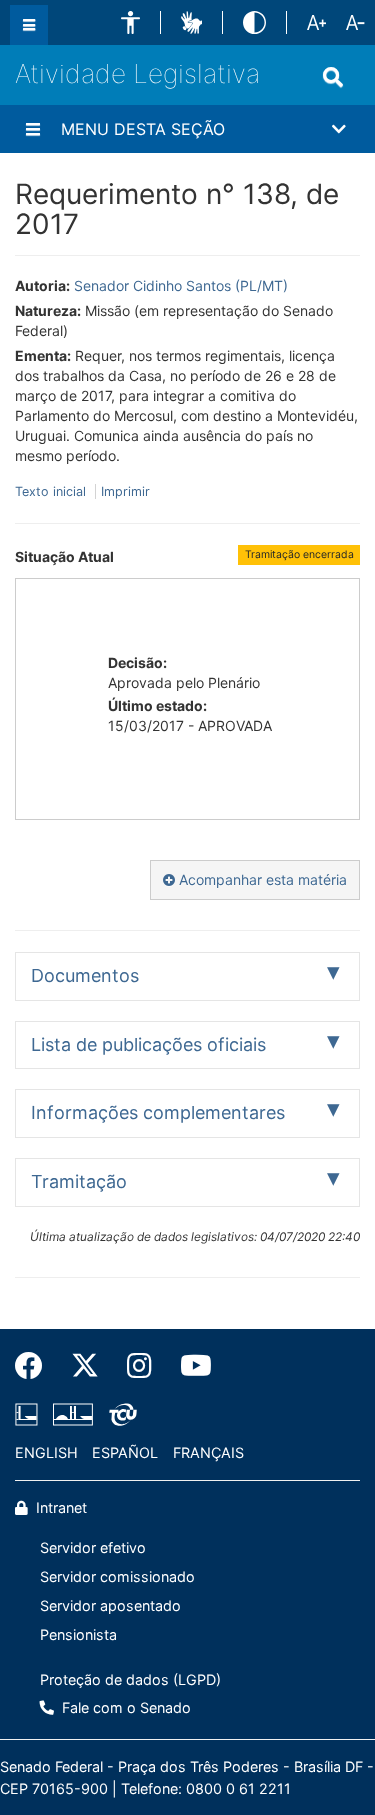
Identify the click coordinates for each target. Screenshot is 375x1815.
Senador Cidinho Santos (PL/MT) (181, 285)
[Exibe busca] (333, 77)
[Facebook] (36, 1366)
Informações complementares (158, 1112)
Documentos (85, 975)
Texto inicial (52, 491)
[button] (130, 22)
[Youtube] (189, 1366)
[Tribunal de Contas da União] (119, 1415)
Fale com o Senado (124, 1707)
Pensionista (78, 1634)
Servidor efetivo (93, 1547)
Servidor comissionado (117, 1576)
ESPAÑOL (125, 1452)
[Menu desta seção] (33, 129)
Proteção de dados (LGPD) (130, 1679)
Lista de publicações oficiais (148, 1044)
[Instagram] (139, 1366)
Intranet (59, 1507)
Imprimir (125, 491)
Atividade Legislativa (137, 73)
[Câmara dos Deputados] (30, 1415)
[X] (85, 1366)
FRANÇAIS (208, 1452)
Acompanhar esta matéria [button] (261, 879)
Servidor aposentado (110, 1605)
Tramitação (79, 1181)
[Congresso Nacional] (73, 1415)
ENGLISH (46, 1452)
